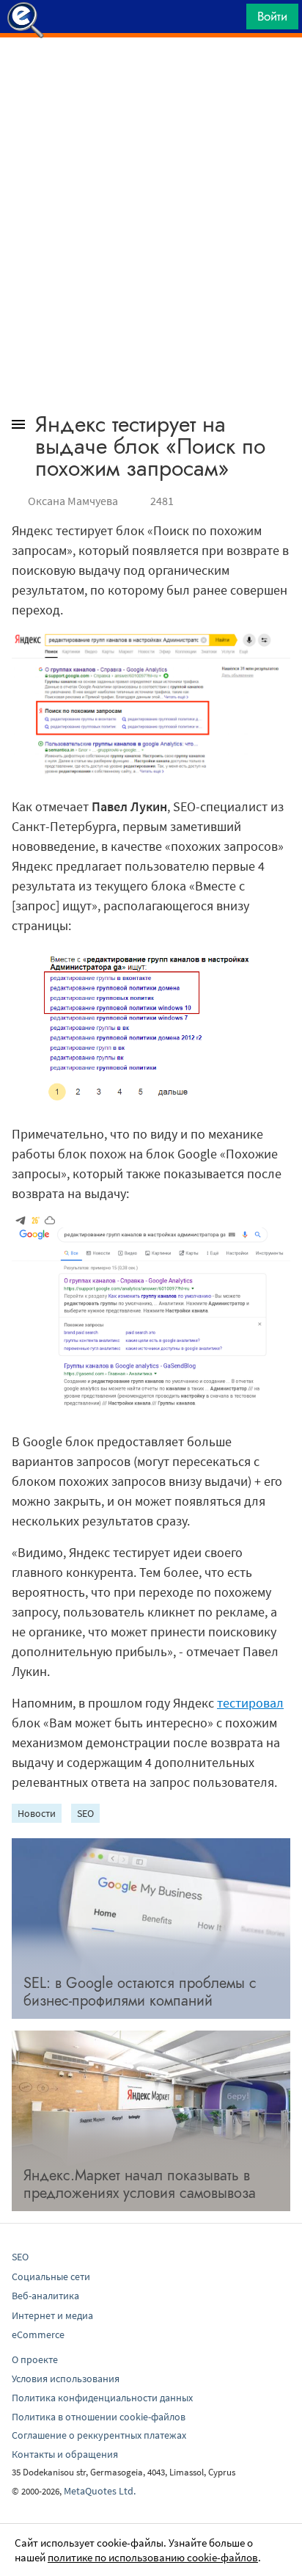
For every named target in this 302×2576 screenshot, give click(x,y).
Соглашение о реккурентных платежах (99, 2435)
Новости (37, 1813)
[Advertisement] (151, 74)
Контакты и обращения (65, 2454)
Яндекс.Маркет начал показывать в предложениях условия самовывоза (140, 2184)
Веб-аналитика (45, 2296)
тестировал (250, 1703)
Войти (272, 16)
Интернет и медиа (52, 2315)
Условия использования (66, 2379)
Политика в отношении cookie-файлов (99, 2417)
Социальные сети (51, 2276)
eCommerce (38, 2334)
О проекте (35, 2359)
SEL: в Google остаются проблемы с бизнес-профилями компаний (140, 1992)
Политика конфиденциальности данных (102, 2398)
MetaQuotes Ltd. (100, 2491)
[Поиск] (230, 20)
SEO (85, 1813)
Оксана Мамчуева (73, 501)
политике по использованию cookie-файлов (153, 2557)
